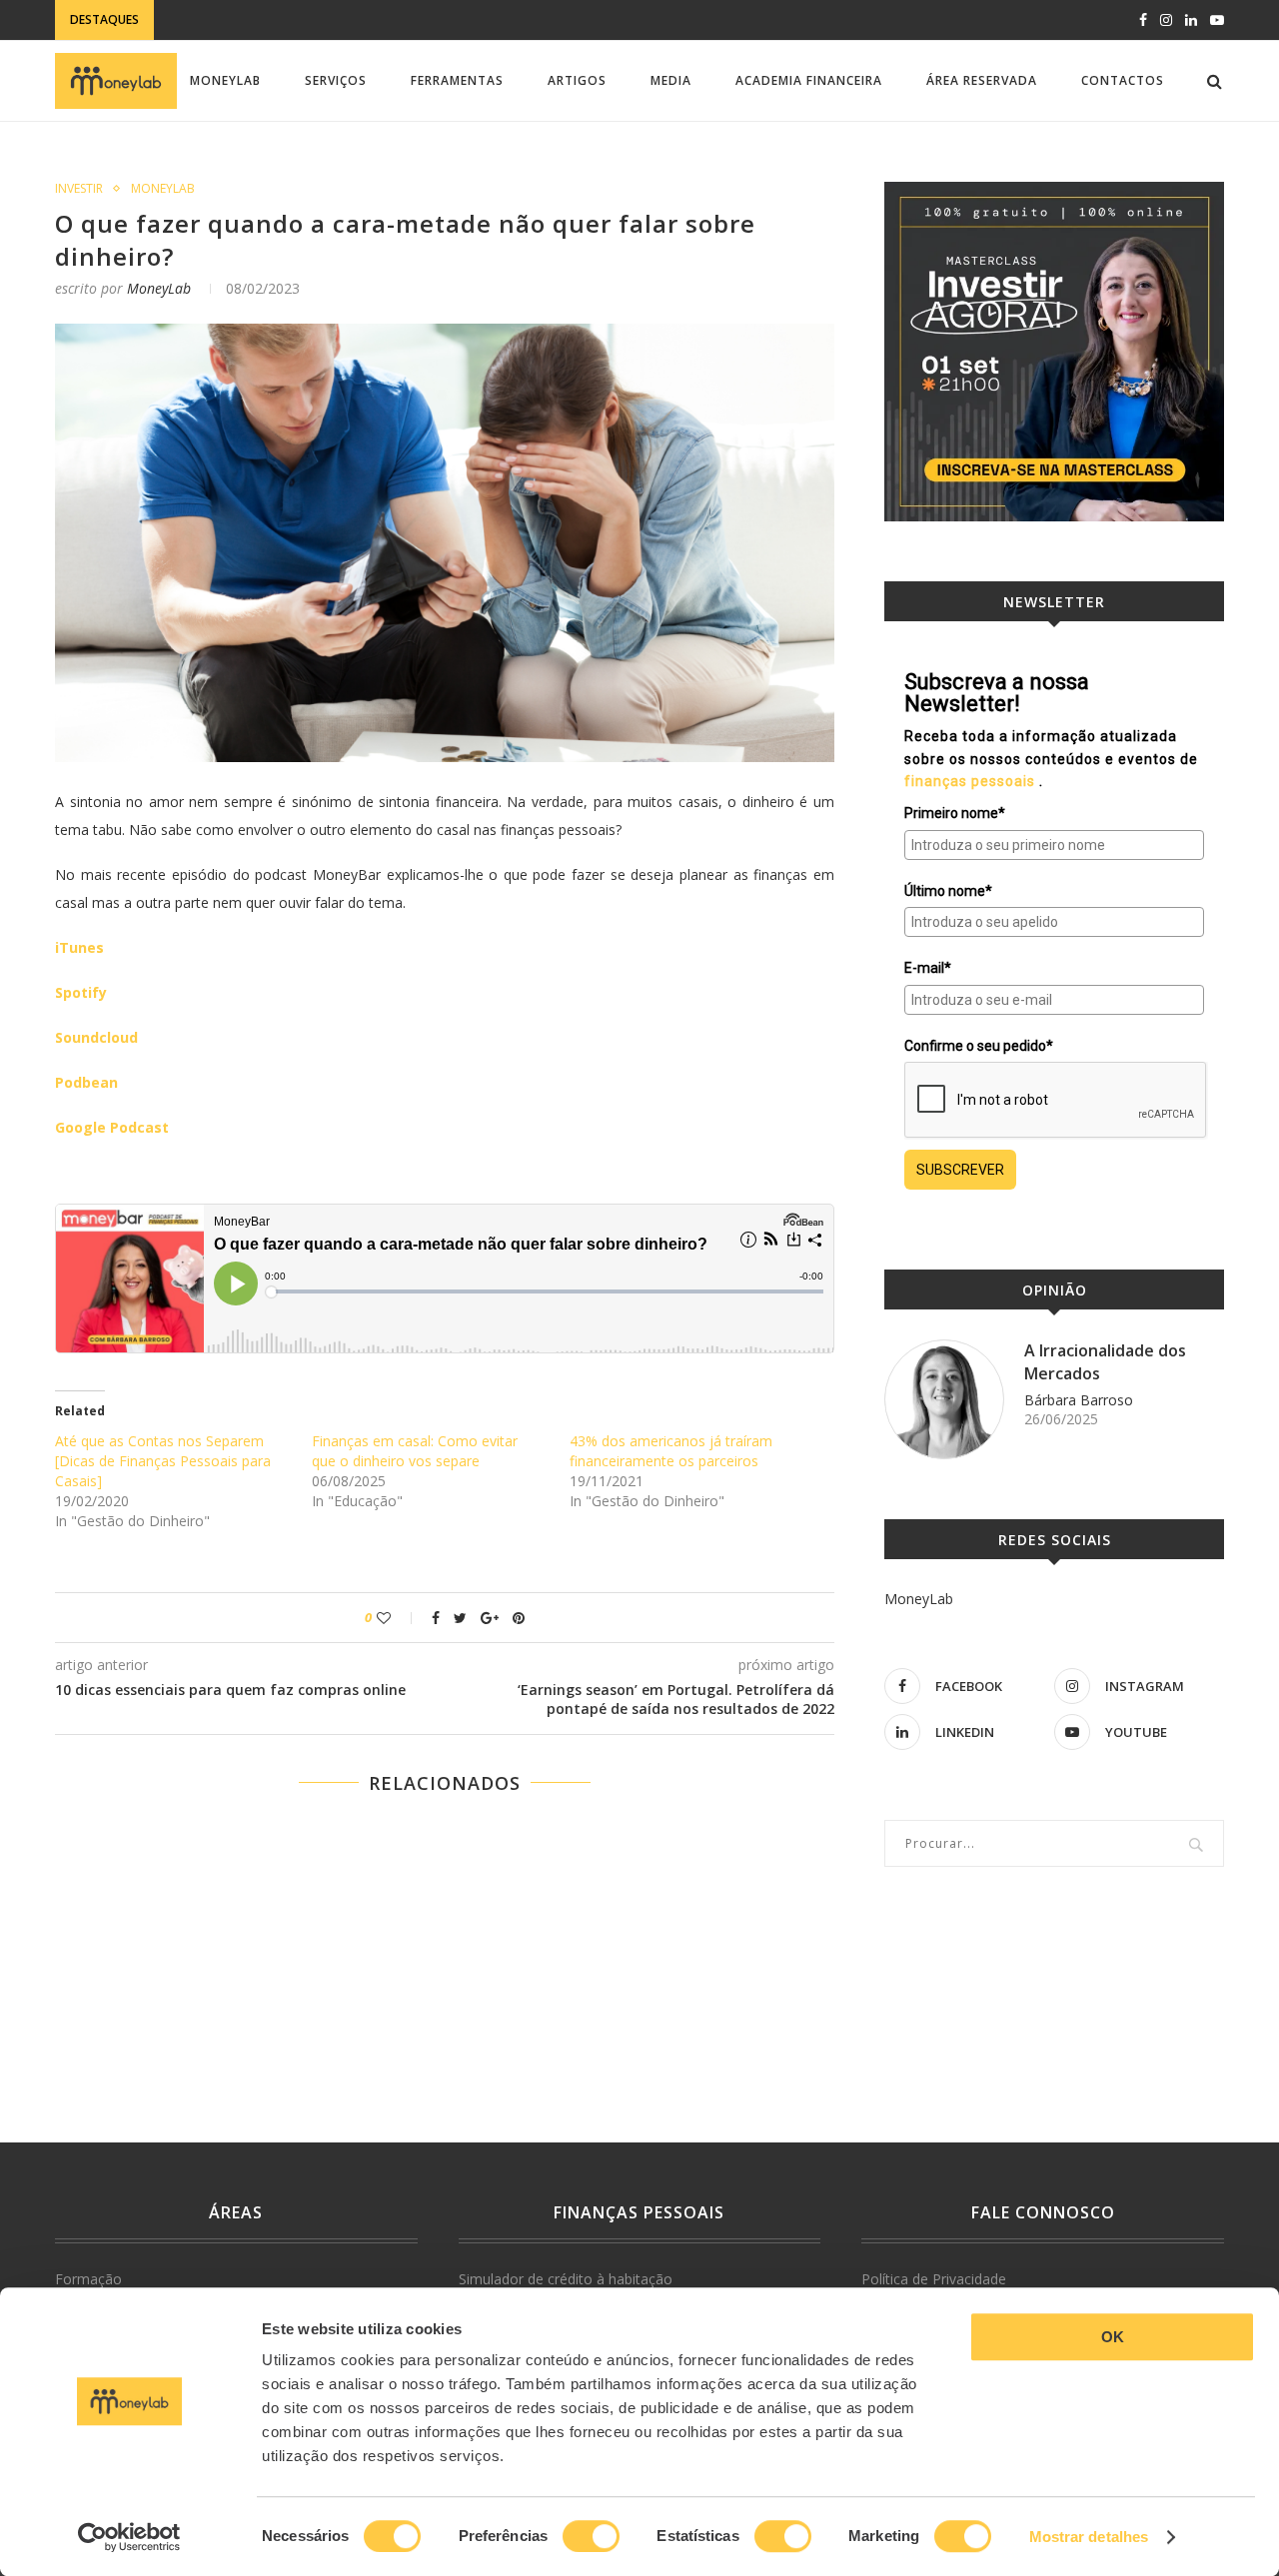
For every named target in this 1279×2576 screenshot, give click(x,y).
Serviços (336, 80)
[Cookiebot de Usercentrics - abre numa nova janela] (129, 2537)
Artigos (577, 80)
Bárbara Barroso (1079, 1400)
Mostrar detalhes (1089, 2537)
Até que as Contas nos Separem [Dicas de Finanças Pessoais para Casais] (163, 1461)
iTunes (79, 947)
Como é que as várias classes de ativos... (253, 180)
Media (671, 80)
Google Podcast (112, 1127)
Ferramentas (457, 80)
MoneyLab (225, 80)
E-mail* (928, 968)
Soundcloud (96, 1037)
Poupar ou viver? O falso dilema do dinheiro (268, 140)
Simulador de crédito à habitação (566, 2279)
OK (1113, 2337)
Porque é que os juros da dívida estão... (301, 20)
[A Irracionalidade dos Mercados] (944, 1399)
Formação (88, 2279)
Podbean (86, 1082)
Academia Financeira (809, 80)
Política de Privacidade (934, 2279)
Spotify (81, 992)
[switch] (591, 2536)
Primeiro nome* (955, 813)
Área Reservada (982, 80)
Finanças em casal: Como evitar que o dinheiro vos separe (415, 1451)
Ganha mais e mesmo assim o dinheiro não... (263, 160)
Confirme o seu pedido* (979, 1046)
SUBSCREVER (960, 1170)
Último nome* (948, 891)
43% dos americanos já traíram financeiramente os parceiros (671, 1451)
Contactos (1123, 80)
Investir (79, 189)
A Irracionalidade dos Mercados (1105, 1361)
